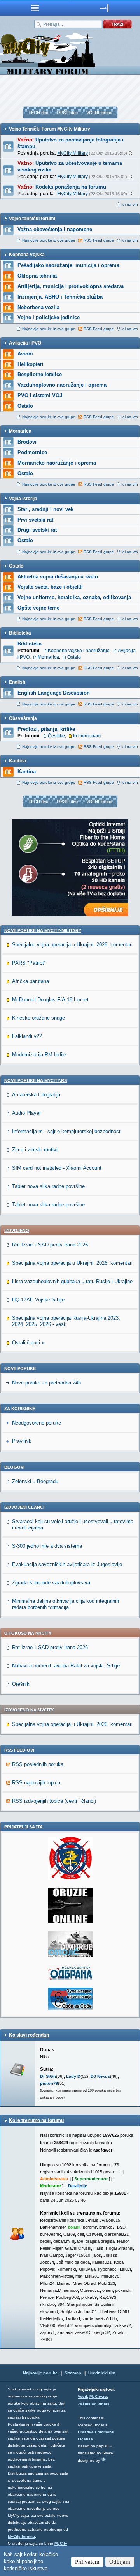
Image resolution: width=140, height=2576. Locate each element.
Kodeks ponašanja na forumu (71, 187)
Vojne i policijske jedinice (49, 317)
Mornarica (20, 431)
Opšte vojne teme (38, 608)
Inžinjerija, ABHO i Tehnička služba (60, 297)
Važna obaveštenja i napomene (55, 229)
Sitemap (73, 2373)
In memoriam (87, 736)
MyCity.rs (98, 2397)
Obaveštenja (23, 718)
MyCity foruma (21, 2536)
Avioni (25, 354)
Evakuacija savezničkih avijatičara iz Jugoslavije (67, 1564)
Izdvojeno (17, 1231)
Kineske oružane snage (38, 1018)
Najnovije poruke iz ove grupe (49, 240)
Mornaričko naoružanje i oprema (57, 463)
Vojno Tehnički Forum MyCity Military (50, 129)
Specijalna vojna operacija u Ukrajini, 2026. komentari (72, 945)
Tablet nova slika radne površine (48, 1186)
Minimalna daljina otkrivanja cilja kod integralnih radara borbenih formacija (66, 1604)
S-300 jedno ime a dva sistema (47, 1546)
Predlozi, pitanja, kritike (46, 729)
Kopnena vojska (27, 255)
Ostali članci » (28, 1343)
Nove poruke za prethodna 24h (46, 1383)
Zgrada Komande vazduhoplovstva (51, 1583)
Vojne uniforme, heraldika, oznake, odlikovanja (74, 597)
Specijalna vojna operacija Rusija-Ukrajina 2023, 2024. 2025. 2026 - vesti (66, 1321)
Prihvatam (87, 2562)
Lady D (73, 2076)
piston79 (49, 2083)
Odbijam (120, 2562)
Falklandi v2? (27, 1036)
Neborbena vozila (38, 307)
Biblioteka (20, 633)
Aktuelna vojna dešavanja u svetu (58, 577)
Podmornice (32, 452)
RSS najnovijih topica (36, 1783)
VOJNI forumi (99, 113)
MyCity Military (73, 153)
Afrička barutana (31, 981)
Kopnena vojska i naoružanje (79, 651)
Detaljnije (78, 2186)
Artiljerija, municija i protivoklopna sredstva (71, 286)
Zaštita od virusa (94, 2404)
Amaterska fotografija (36, 1095)
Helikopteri (31, 364)
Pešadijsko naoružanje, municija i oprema (68, 265)
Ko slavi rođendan (29, 2035)
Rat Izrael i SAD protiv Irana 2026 (50, 1245)
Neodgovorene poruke (37, 1423)
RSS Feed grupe (99, 240)
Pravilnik (22, 1441)
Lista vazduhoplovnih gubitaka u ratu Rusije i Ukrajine (72, 1281)
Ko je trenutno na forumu (36, 2120)
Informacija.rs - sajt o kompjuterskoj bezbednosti (67, 1131)
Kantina (17, 761)
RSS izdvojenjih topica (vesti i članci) (54, 1801)
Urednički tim (102, 2373)
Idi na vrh (130, 204)
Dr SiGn (48, 2076)
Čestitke (56, 736)
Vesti (82, 2397)
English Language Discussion (54, 693)
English (17, 682)
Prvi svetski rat (35, 520)
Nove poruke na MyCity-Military (43, 930)
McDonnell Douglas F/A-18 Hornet (50, 1000)
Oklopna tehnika (37, 276)
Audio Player (26, 1113)
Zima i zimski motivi (35, 1150)
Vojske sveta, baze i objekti (50, 587)
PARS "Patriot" (29, 963)
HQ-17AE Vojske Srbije (38, 1300)
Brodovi (27, 442)
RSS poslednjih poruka (38, 1764)
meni (35, 8)
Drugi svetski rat (37, 530)
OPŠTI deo (67, 113)
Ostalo (25, 406)
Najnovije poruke (40, 2373)
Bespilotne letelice (40, 374)
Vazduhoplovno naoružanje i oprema (62, 385)
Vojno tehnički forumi (32, 219)
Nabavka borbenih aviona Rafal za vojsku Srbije (66, 1666)
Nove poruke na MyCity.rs (36, 1080)
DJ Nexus (100, 2076)
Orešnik (21, 1684)
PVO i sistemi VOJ (40, 395)
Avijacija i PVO (25, 343)
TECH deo (38, 113)
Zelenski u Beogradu (35, 1481)
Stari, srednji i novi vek (45, 509)
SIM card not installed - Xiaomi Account (57, 1168)
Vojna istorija (23, 499)
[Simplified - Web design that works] (103, 2459)
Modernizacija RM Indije (39, 1055)
